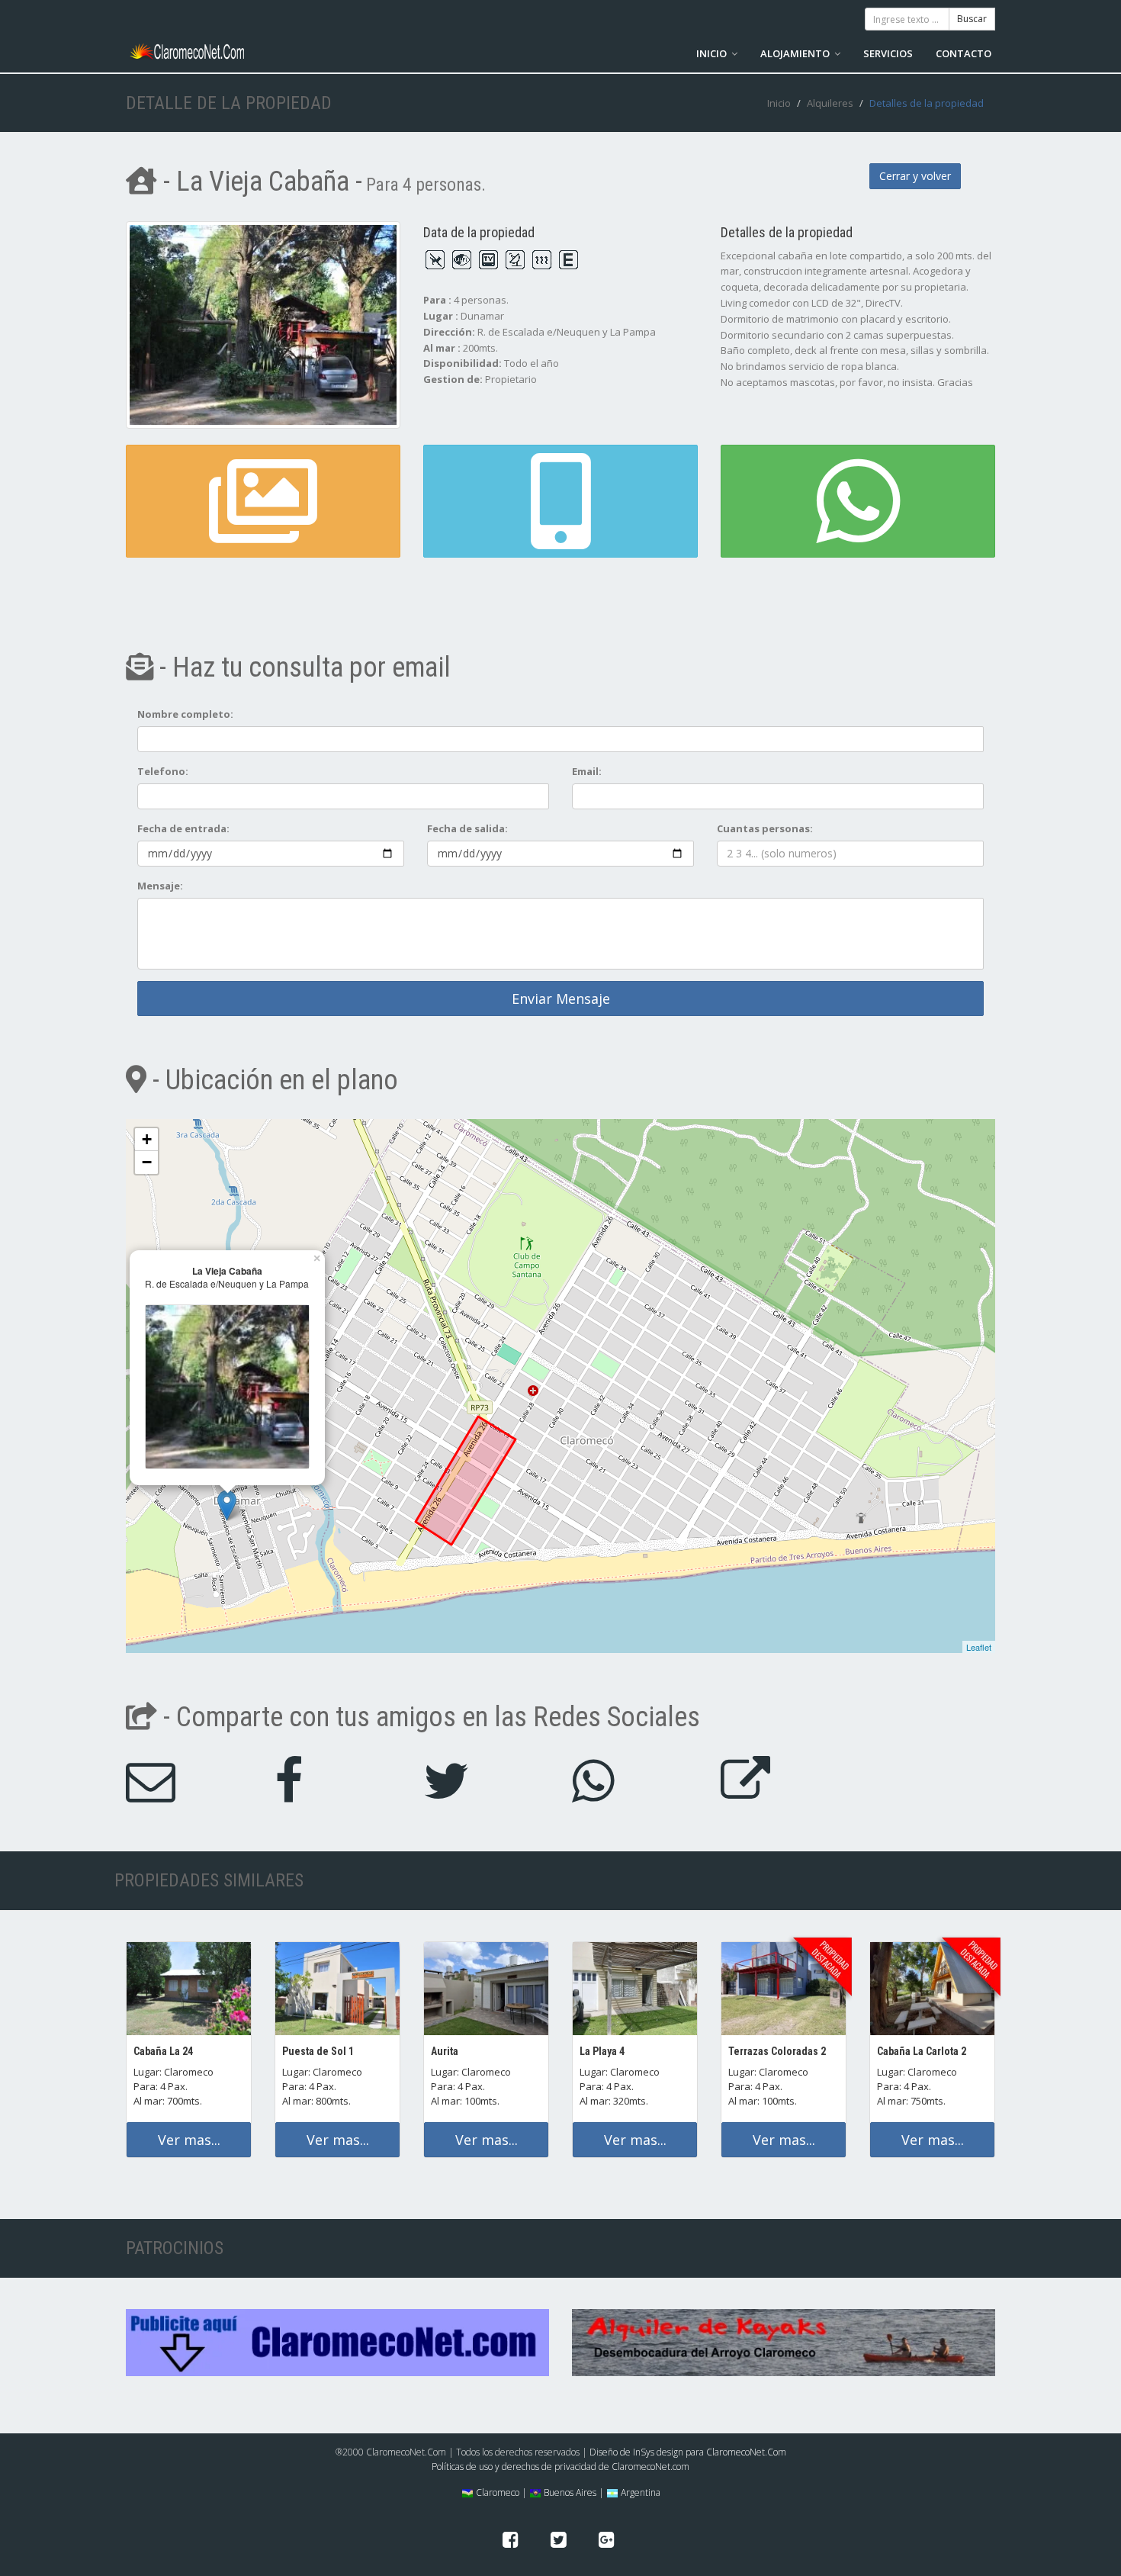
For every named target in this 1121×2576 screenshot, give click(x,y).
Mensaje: (160, 886)
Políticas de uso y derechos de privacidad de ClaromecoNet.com (560, 2467)
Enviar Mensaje (561, 999)
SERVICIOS (888, 53)
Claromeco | (500, 2492)
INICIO (713, 53)
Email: (587, 771)
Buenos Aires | (573, 2492)
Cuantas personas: (765, 828)
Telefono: (163, 771)
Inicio (779, 103)
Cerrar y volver (915, 176)
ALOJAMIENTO (796, 53)
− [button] (147, 1162)
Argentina (639, 2492)
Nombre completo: (185, 714)
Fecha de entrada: (183, 828)
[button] (560, 501)
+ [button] (147, 1139)
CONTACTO (964, 53)
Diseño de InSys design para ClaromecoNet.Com (688, 2452)
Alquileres (830, 103)
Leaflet (979, 1647)
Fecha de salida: (467, 828)
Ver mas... (189, 2140)
